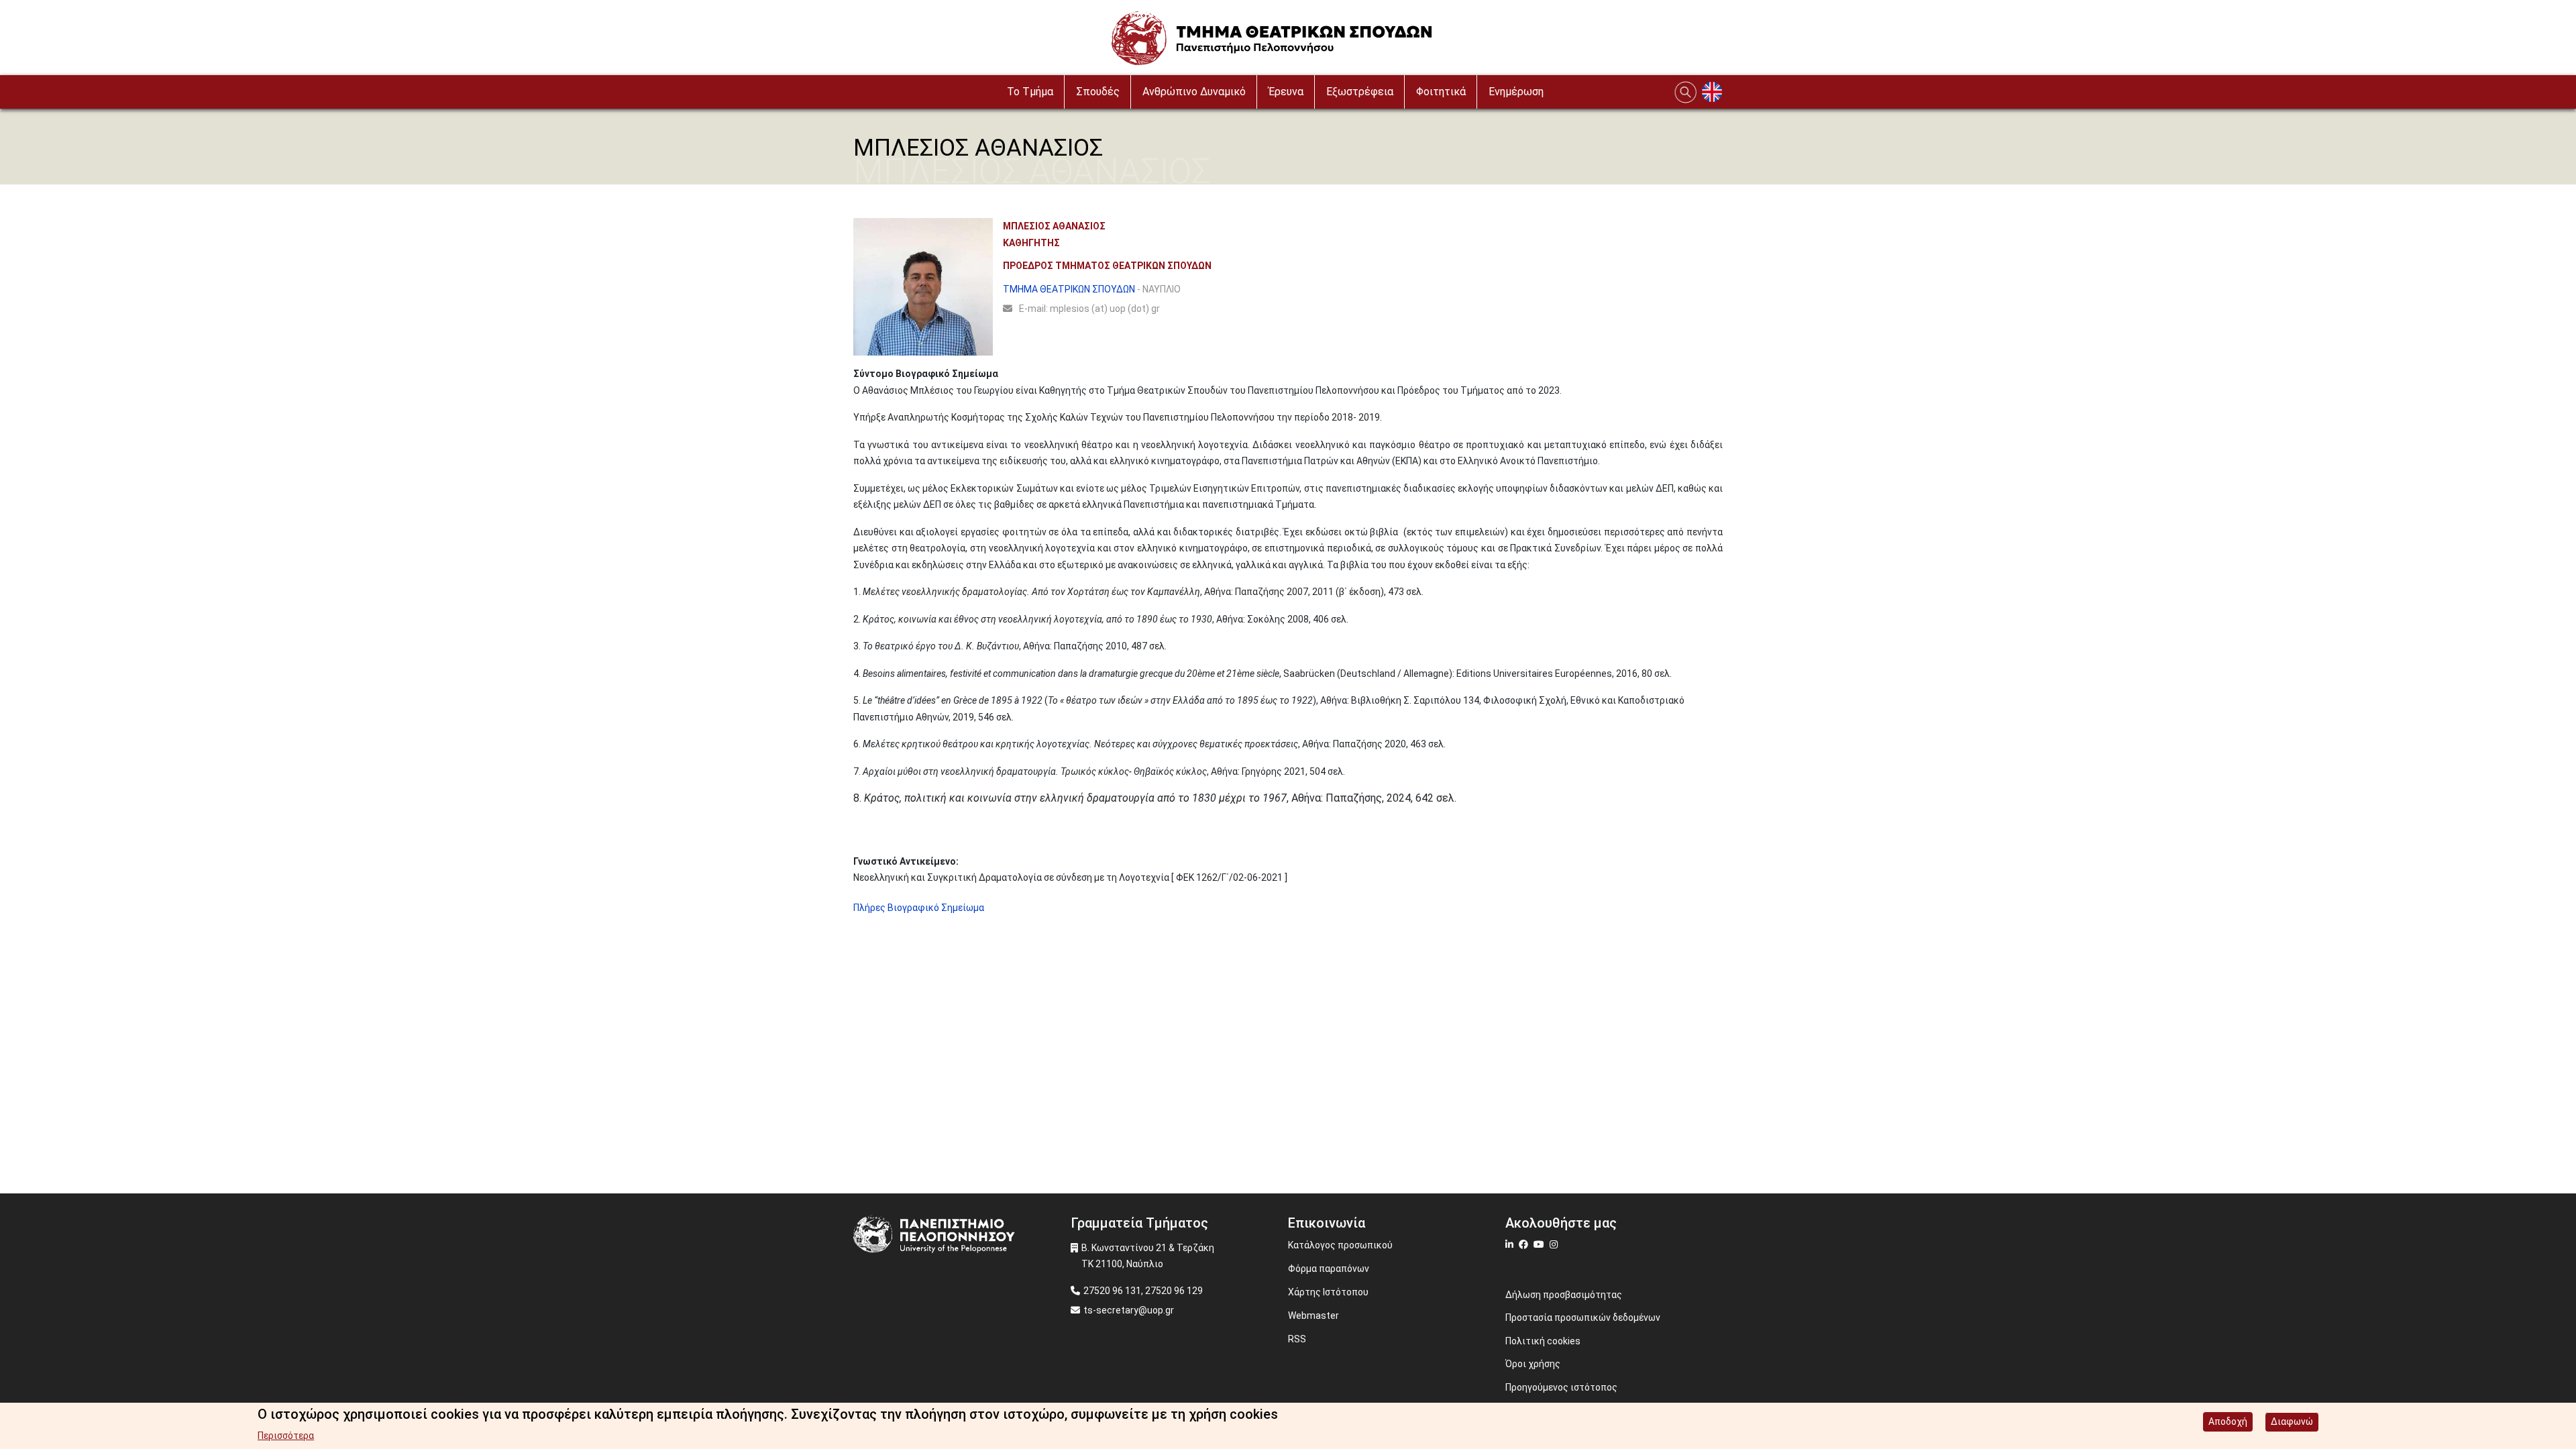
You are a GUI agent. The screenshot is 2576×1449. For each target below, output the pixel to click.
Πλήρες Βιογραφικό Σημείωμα (919, 908)
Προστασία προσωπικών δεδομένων (1583, 1318)
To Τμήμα (1030, 92)
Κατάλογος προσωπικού (1340, 1245)
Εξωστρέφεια (1360, 92)
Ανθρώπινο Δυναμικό (1194, 92)
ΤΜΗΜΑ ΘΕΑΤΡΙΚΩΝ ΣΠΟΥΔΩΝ (1069, 289)
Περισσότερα (286, 1436)
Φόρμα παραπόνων (1329, 1269)
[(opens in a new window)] (1511, 1244)
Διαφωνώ (2292, 1421)
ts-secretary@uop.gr (1129, 1310)
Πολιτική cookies (1543, 1341)
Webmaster (1313, 1316)
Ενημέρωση (1516, 92)
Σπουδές (1098, 92)
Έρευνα (1286, 92)
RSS (1297, 1339)
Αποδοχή (2228, 1421)
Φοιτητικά (1441, 92)
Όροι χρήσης (1533, 1364)
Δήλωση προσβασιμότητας (1564, 1295)
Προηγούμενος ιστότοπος (1561, 1387)
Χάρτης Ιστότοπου (1328, 1292)
